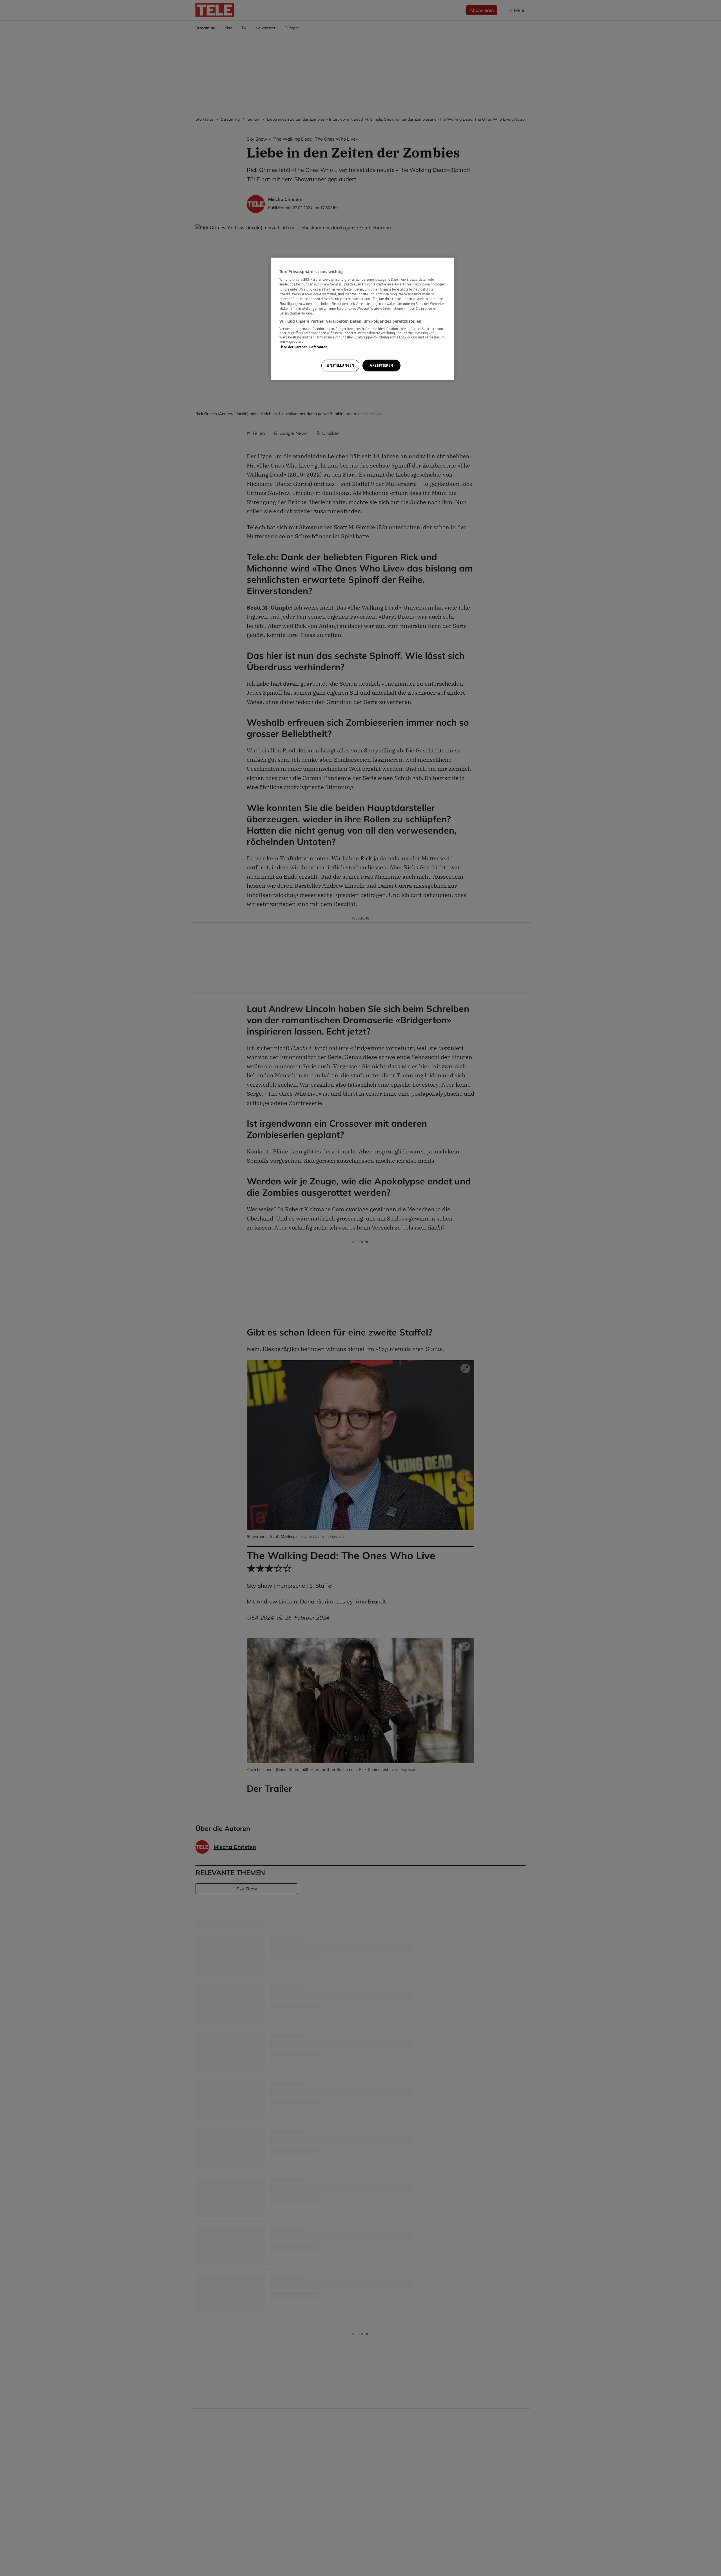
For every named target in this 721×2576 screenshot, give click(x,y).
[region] (362, 319)
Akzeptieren (381, 365)
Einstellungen (340, 365)
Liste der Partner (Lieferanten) (304, 347)
